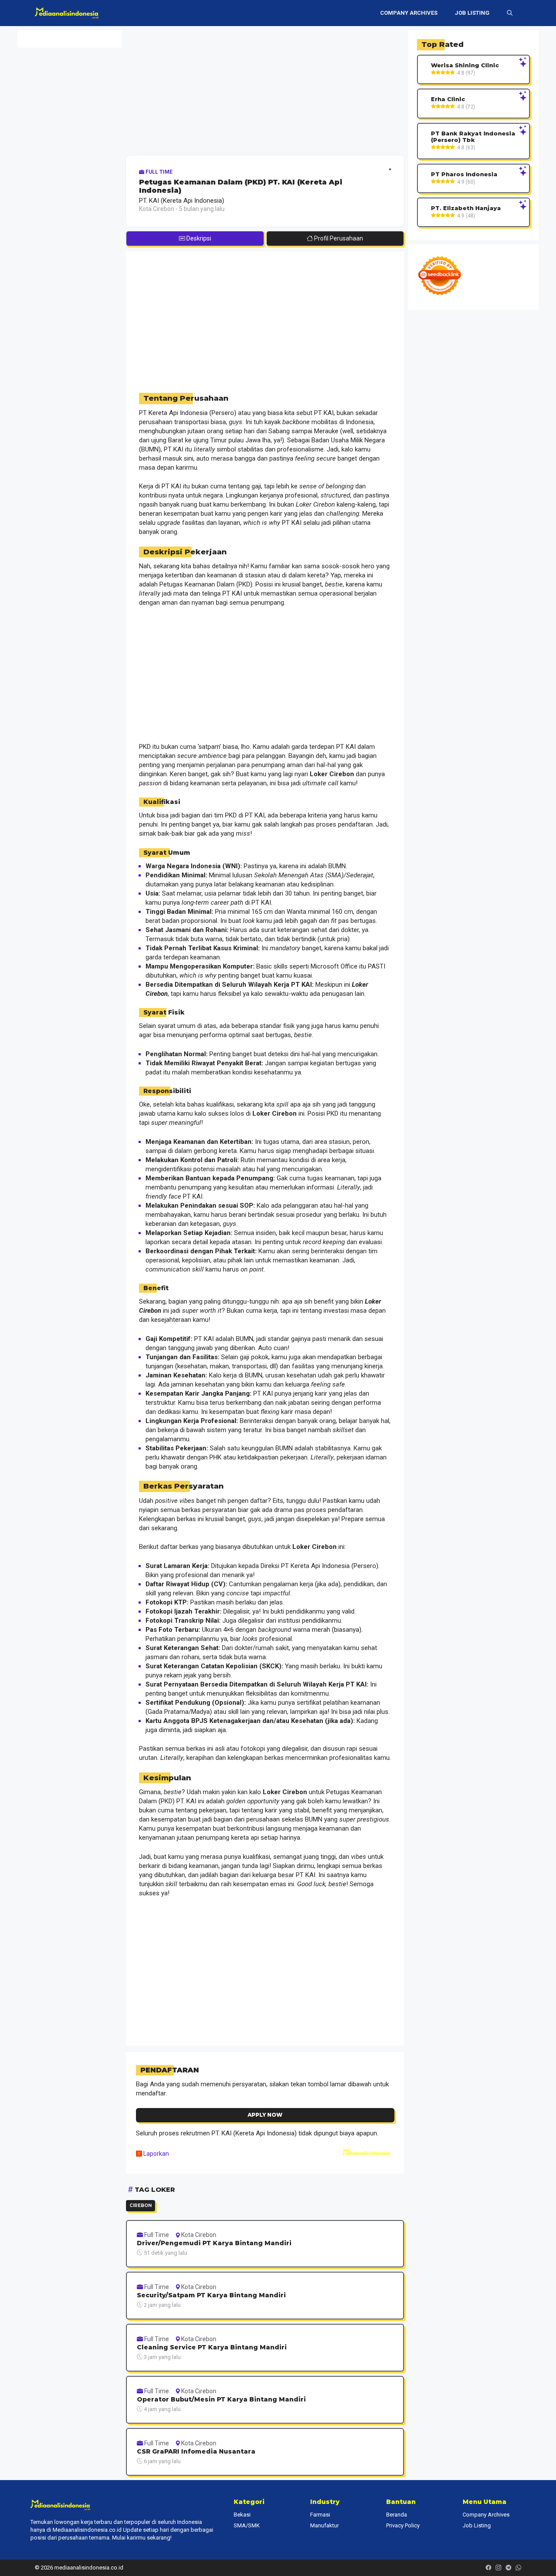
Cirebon (141, 2205)
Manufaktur (324, 2525)
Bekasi (242, 2515)
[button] (510, 13)
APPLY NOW (265, 2115)
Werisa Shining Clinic (465, 65)
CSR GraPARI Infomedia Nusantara (196, 2452)
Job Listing (472, 13)
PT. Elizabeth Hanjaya (466, 208)
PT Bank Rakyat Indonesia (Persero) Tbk (473, 137)
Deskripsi (198, 238)
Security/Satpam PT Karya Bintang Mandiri (211, 2295)
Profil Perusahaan (338, 238)
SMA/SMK (247, 2525)
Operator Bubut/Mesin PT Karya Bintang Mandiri (221, 2400)
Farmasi (320, 2515)
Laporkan (156, 2154)
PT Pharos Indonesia (464, 174)
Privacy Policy (403, 2525)
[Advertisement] (265, 91)
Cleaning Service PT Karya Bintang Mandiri (212, 2347)
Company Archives (409, 13)
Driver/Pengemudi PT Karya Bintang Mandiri (214, 2243)
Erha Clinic (448, 99)
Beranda (397, 2515)
